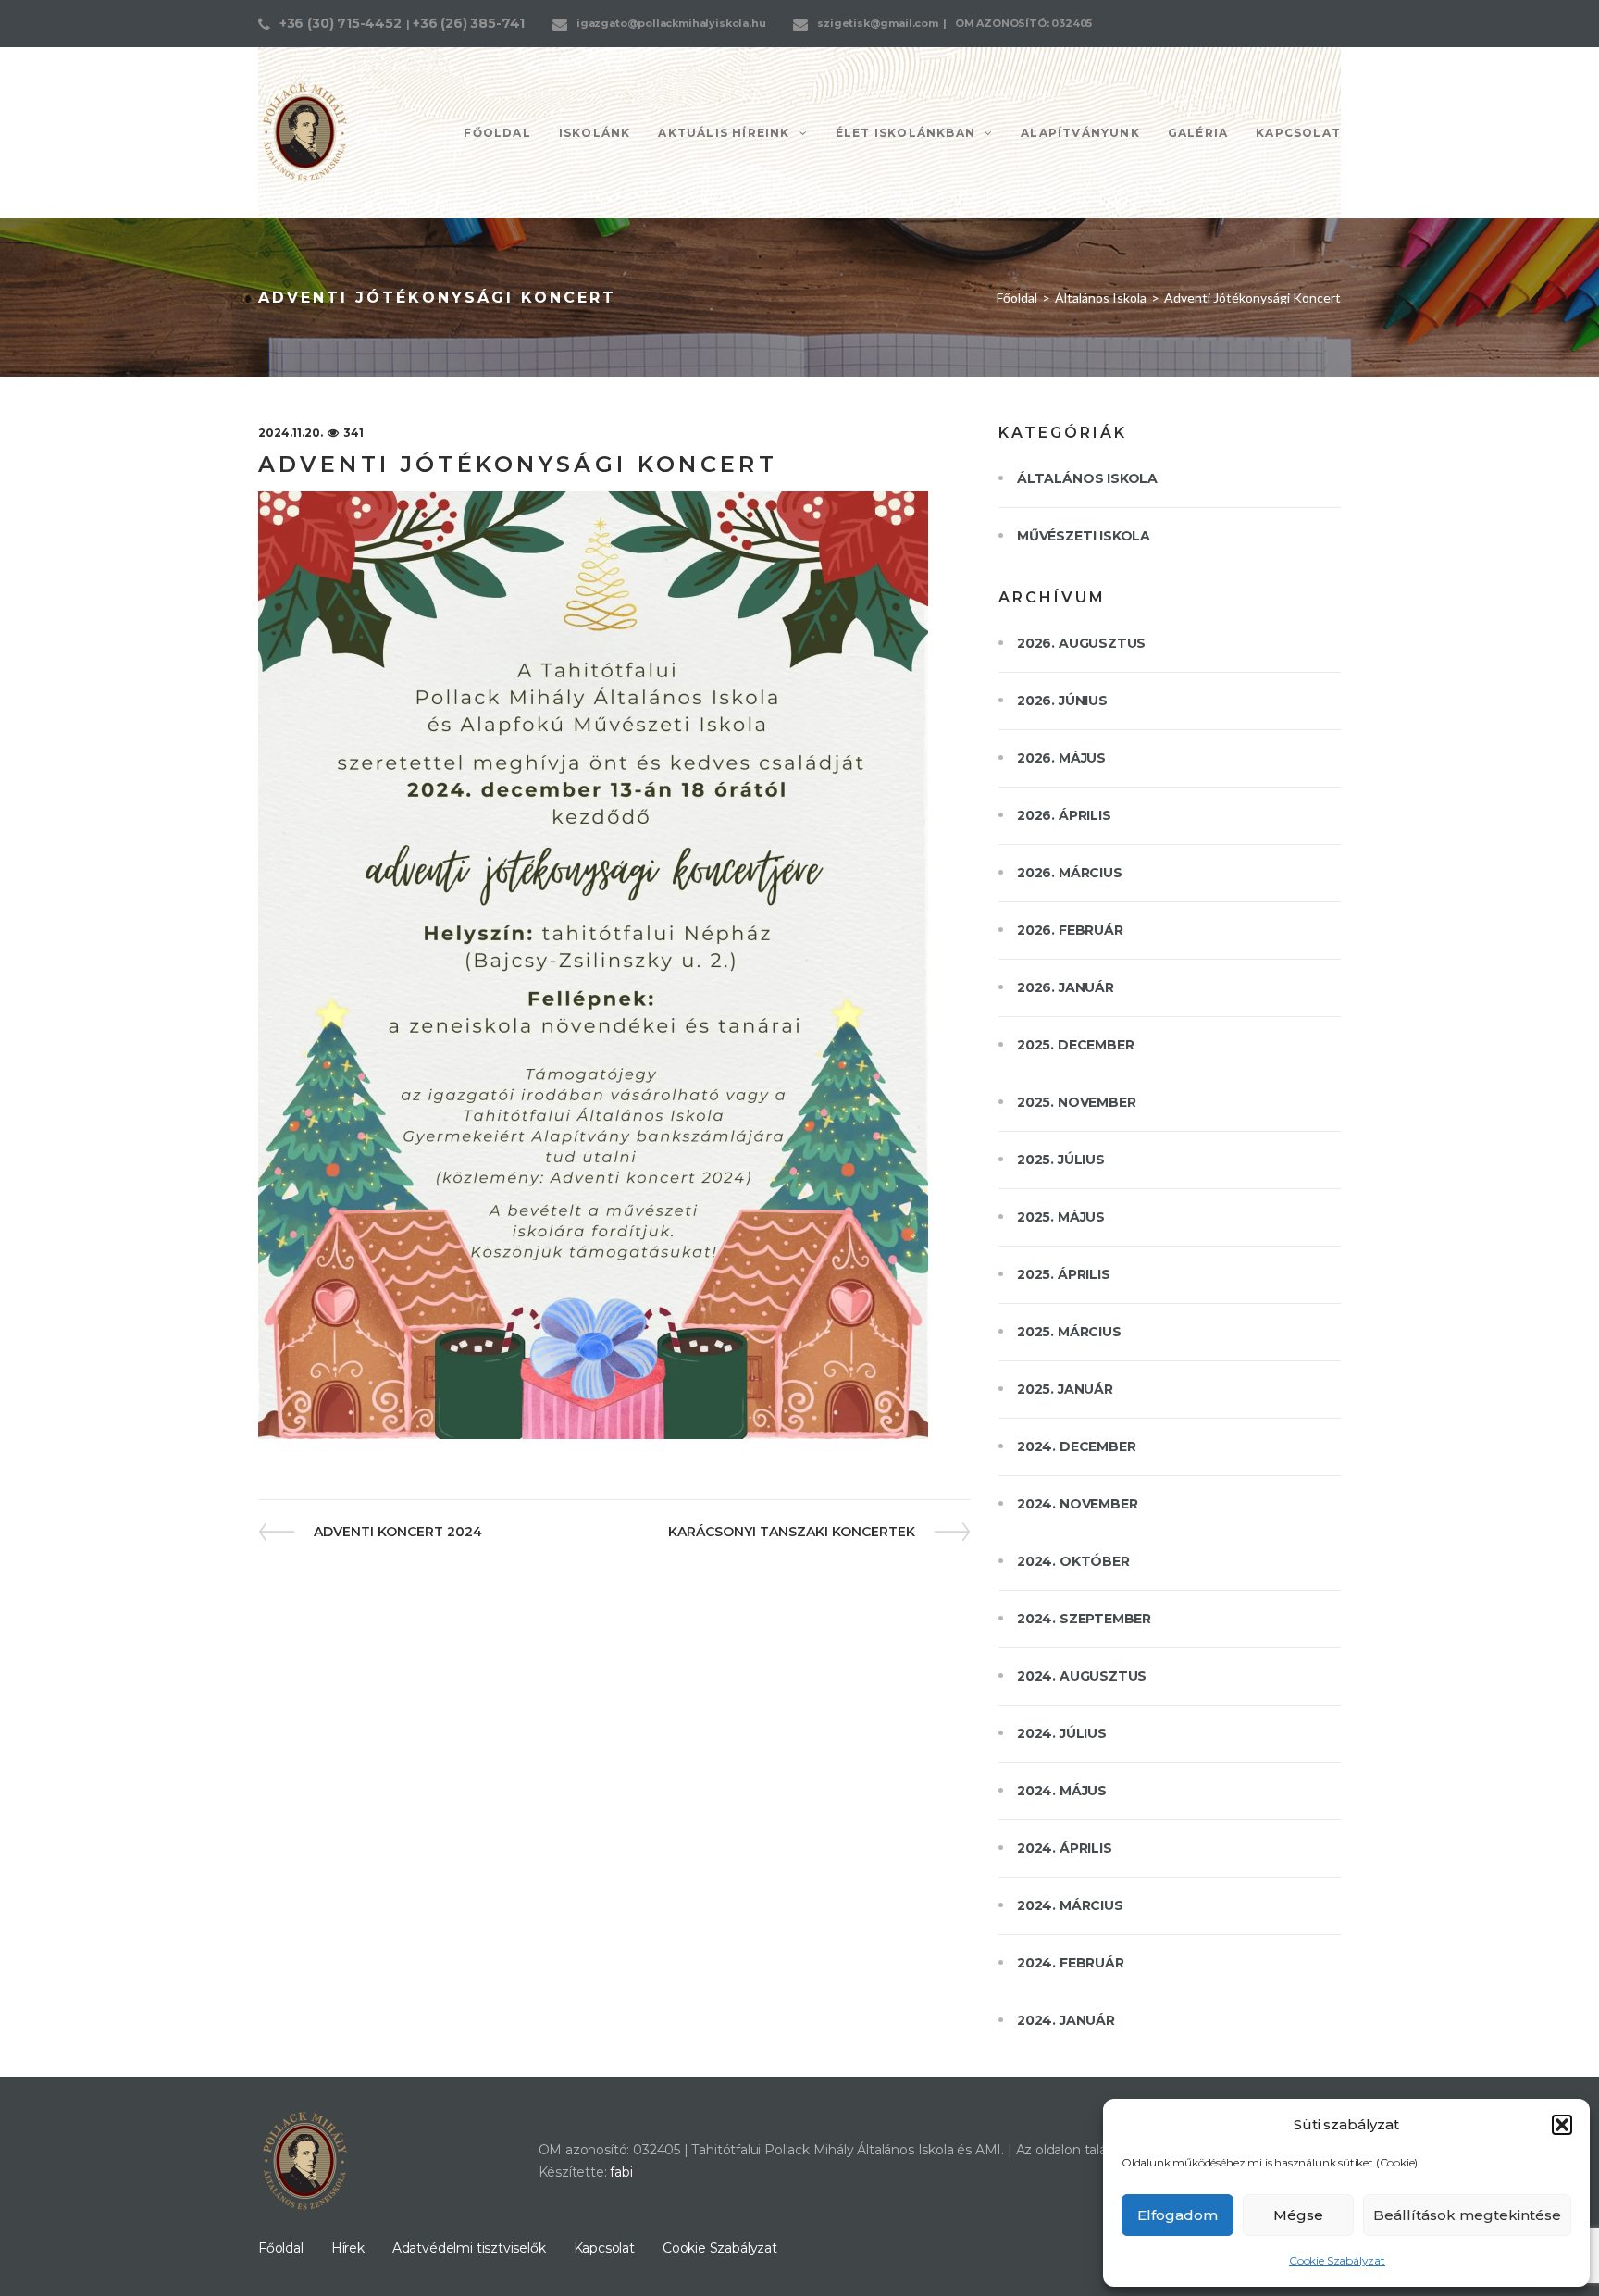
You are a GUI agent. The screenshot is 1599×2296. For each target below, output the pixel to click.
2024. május (1062, 1791)
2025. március (1069, 1332)
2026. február (1070, 930)
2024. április (1065, 1848)
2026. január (1066, 987)
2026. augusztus (1081, 643)
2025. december (1075, 1045)
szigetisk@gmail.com (878, 23)
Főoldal (1017, 298)
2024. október (1073, 1561)
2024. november (1077, 1504)
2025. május (1061, 1217)
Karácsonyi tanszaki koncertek (792, 1532)
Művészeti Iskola (1084, 536)
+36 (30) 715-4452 (341, 23)
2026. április (1064, 815)
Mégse (1298, 2215)
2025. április (1064, 1274)
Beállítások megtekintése (1467, 2215)
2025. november (1076, 1102)
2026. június (1062, 701)
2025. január (1065, 1389)
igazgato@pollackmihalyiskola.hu (671, 23)
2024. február (1071, 1963)
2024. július (1062, 1733)
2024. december (1076, 1446)
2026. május (1061, 758)
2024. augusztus (1082, 1676)
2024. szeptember (1084, 1619)
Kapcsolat (604, 2248)
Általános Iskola (1101, 298)
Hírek (348, 2248)
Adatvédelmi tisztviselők (469, 2248)
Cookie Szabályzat (1337, 2260)
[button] (1562, 2125)
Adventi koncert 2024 (397, 1532)
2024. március (1070, 1905)
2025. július (1061, 1160)
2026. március (1070, 873)
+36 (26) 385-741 (469, 23)
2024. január (1066, 2020)
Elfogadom (1178, 2215)
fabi (621, 2172)
